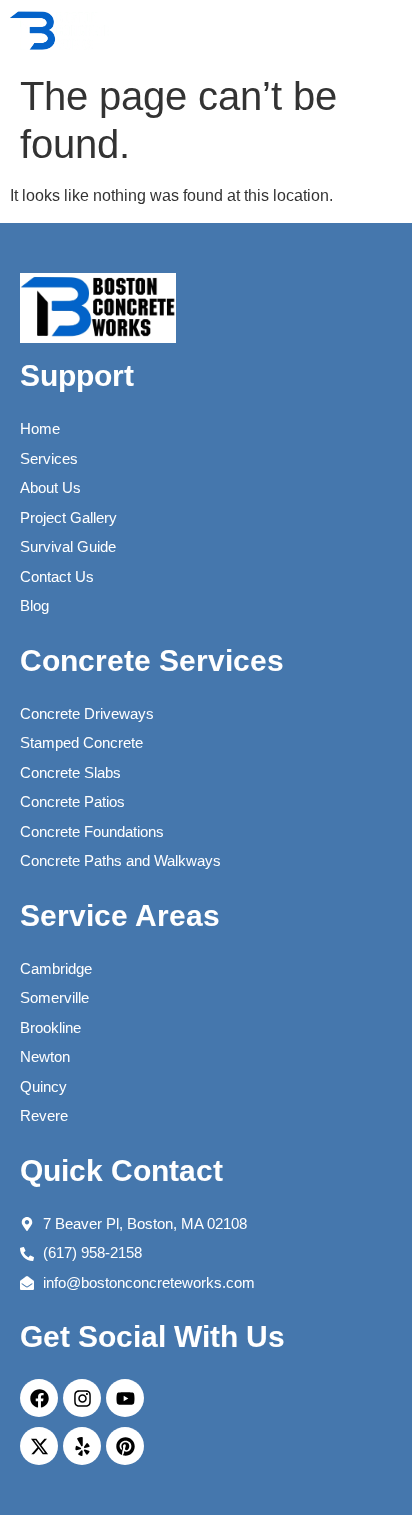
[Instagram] (82, 1398)
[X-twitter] (39, 1446)
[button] (371, 32)
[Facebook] (39, 1398)
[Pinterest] (125, 1446)
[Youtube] (125, 1398)
